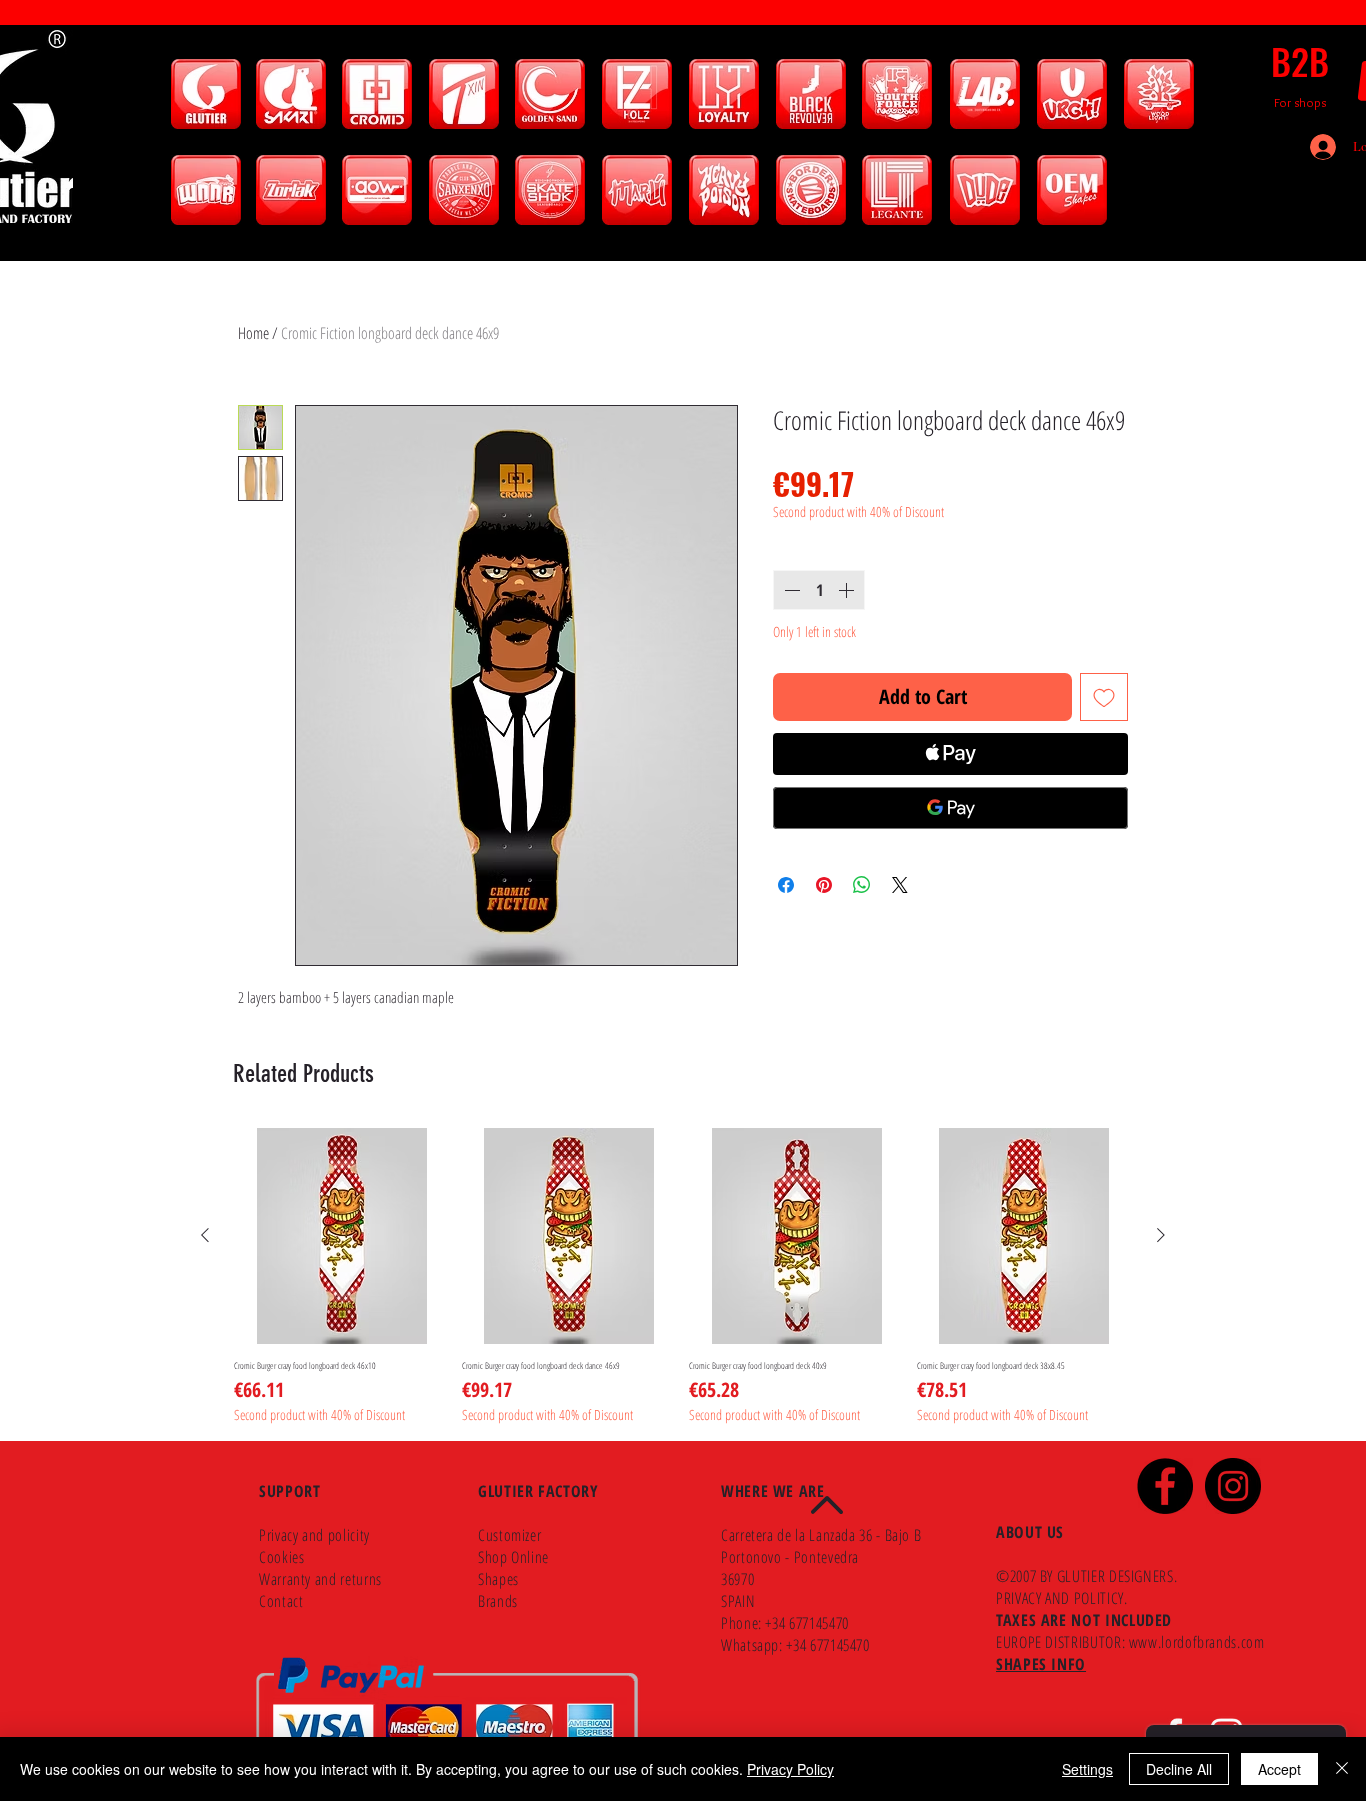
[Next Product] (1161, 1235)
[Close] (1342, 1769)
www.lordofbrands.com (1197, 1642)
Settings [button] (1087, 1769)
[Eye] (205, 94)
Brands (498, 1601)
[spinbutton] (819, 590)
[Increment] (848, 590)
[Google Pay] (950, 808)
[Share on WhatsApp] (862, 885)
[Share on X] (900, 885)
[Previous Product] (205, 1235)
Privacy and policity (314, 1535)
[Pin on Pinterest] (824, 885)
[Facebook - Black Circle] (1165, 1486)
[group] (683, 1276)
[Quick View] (342, 1236)
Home (253, 333)
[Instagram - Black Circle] (1233, 1486)
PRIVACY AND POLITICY (1060, 1598)
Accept (1279, 1769)
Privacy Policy (790, 1769)
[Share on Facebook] (786, 885)
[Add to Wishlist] (1104, 697)
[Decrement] (790, 590)
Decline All (1179, 1769)
